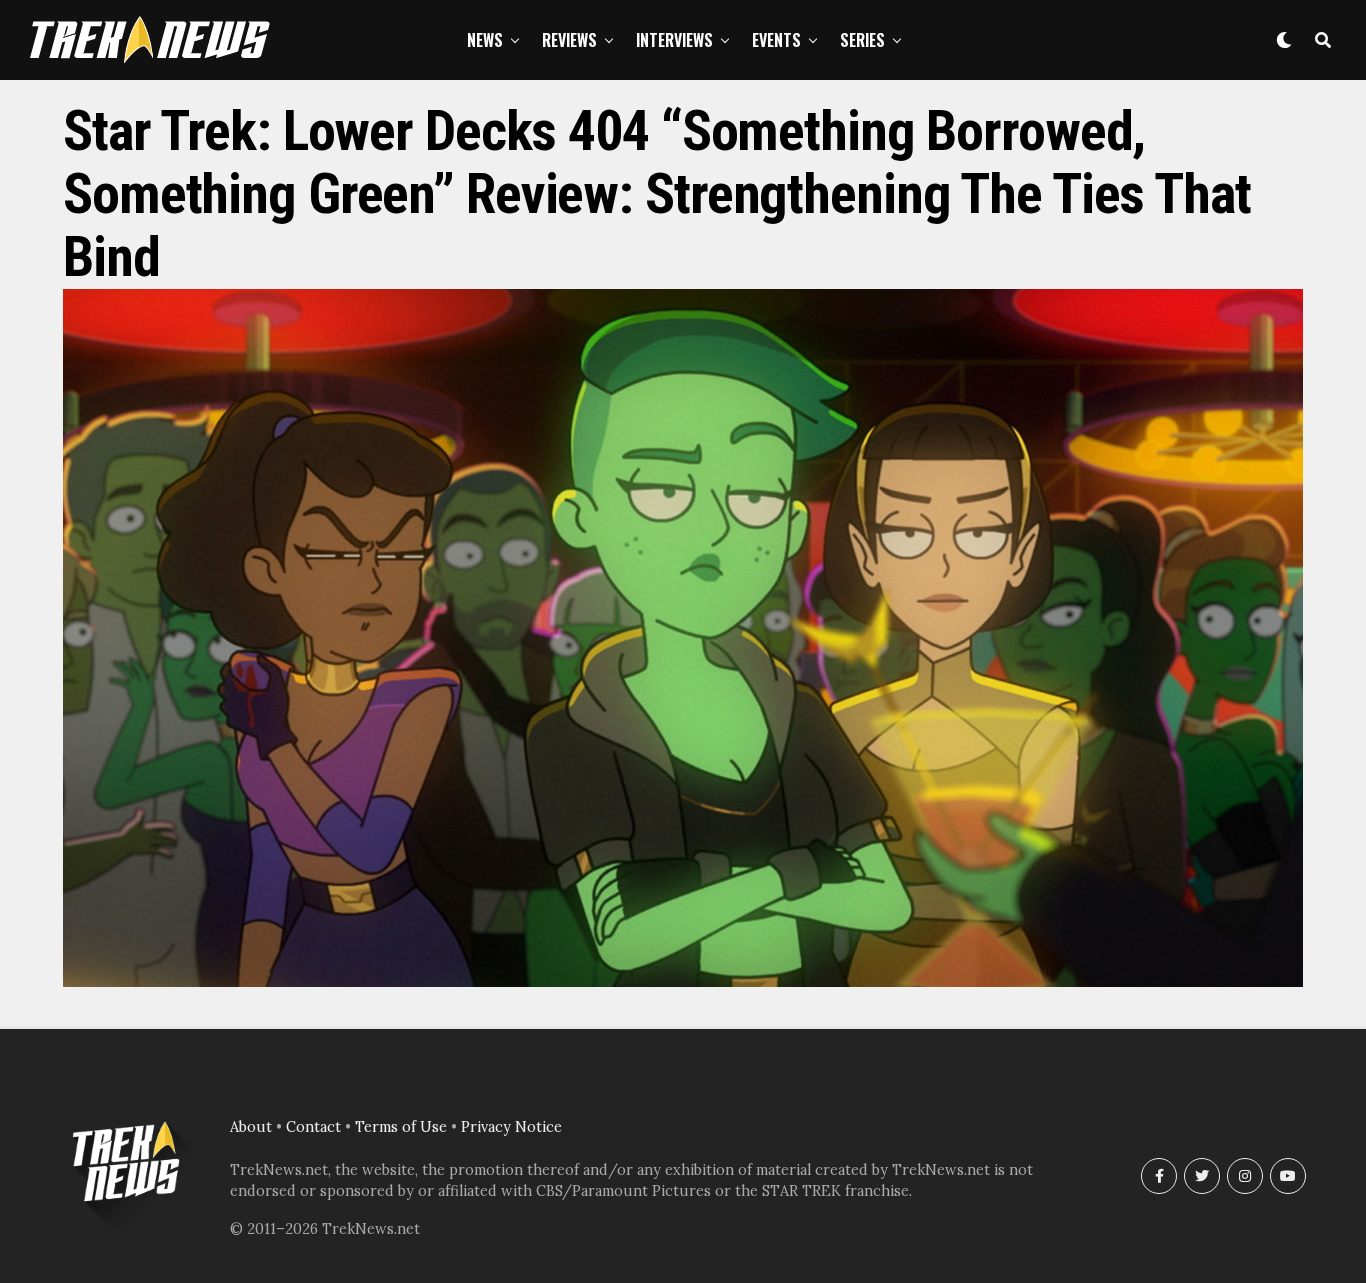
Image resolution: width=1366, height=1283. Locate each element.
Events (776, 40)
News (485, 40)
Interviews (674, 40)
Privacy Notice (511, 1127)
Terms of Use (401, 1127)
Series (862, 40)
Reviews (569, 40)
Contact (313, 1127)
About (251, 1127)
